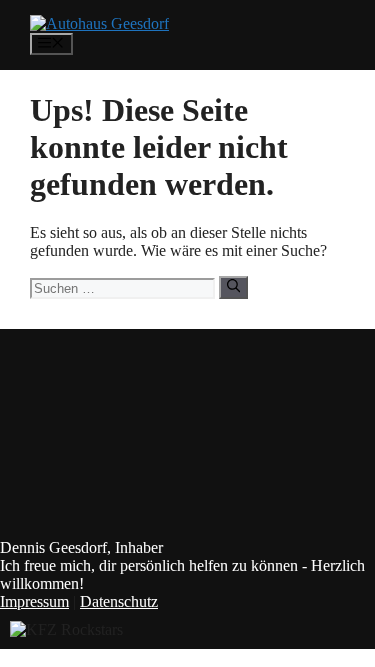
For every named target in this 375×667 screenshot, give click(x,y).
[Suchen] (233, 287)
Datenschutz (119, 601)
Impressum (34, 601)
